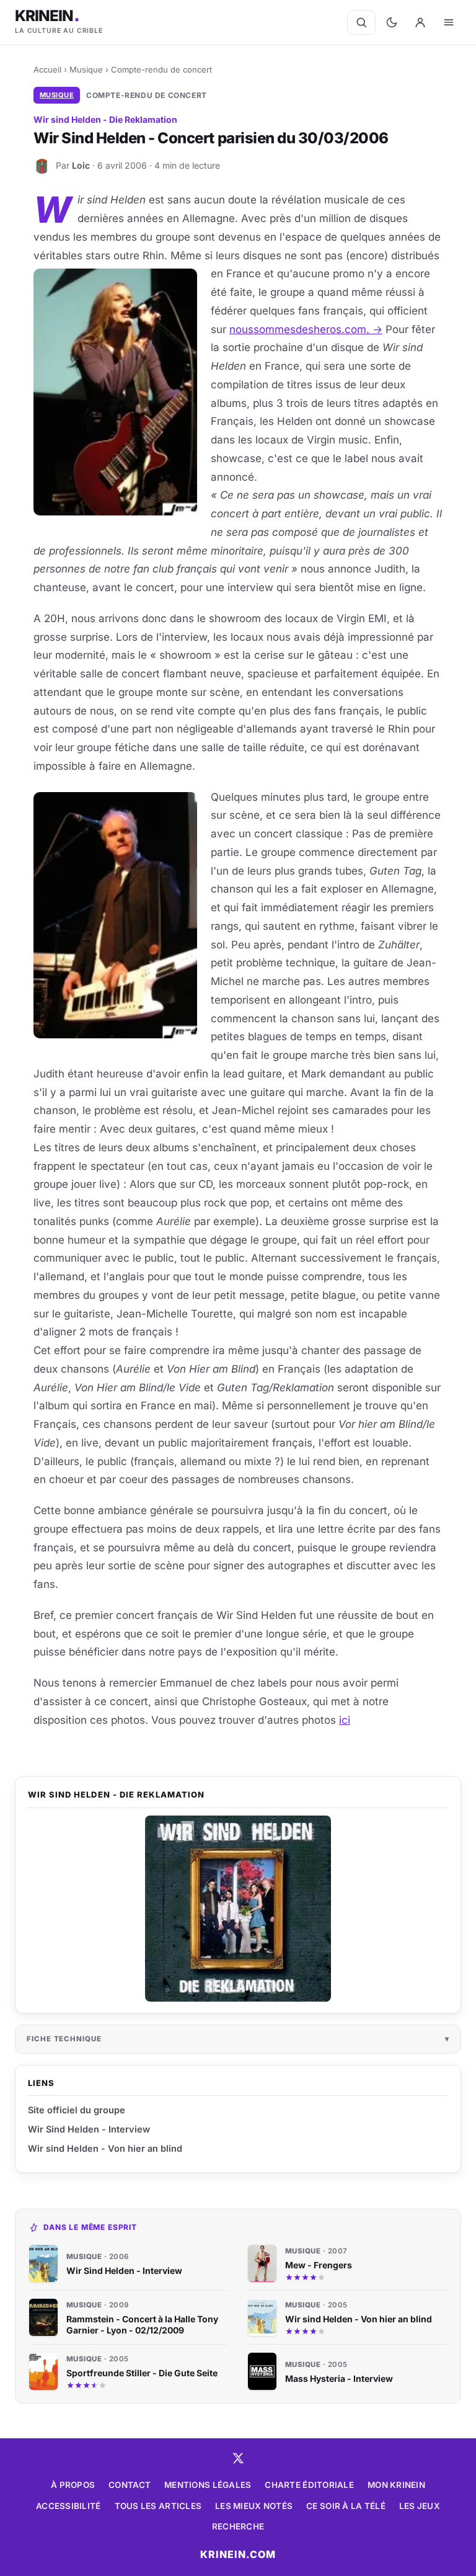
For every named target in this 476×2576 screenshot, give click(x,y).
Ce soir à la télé (346, 2506)
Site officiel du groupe (77, 2110)
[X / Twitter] (238, 2458)
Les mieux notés (254, 2506)
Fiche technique (64, 2039)
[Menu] (449, 22)
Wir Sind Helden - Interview (89, 2129)
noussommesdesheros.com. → (306, 329)
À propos (73, 2485)
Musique (86, 69)
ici (345, 1720)
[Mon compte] (420, 22)
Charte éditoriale (309, 2485)
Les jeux (420, 2506)
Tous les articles (158, 2506)
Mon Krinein (396, 2485)
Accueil (47, 69)
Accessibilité (68, 2506)
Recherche (238, 2526)
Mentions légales (208, 2485)
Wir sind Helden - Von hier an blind (105, 2148)
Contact (130, 2485)
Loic (81, 165)
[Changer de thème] (392, 22)
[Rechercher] (361, 22)
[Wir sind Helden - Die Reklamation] (238, 1909)
